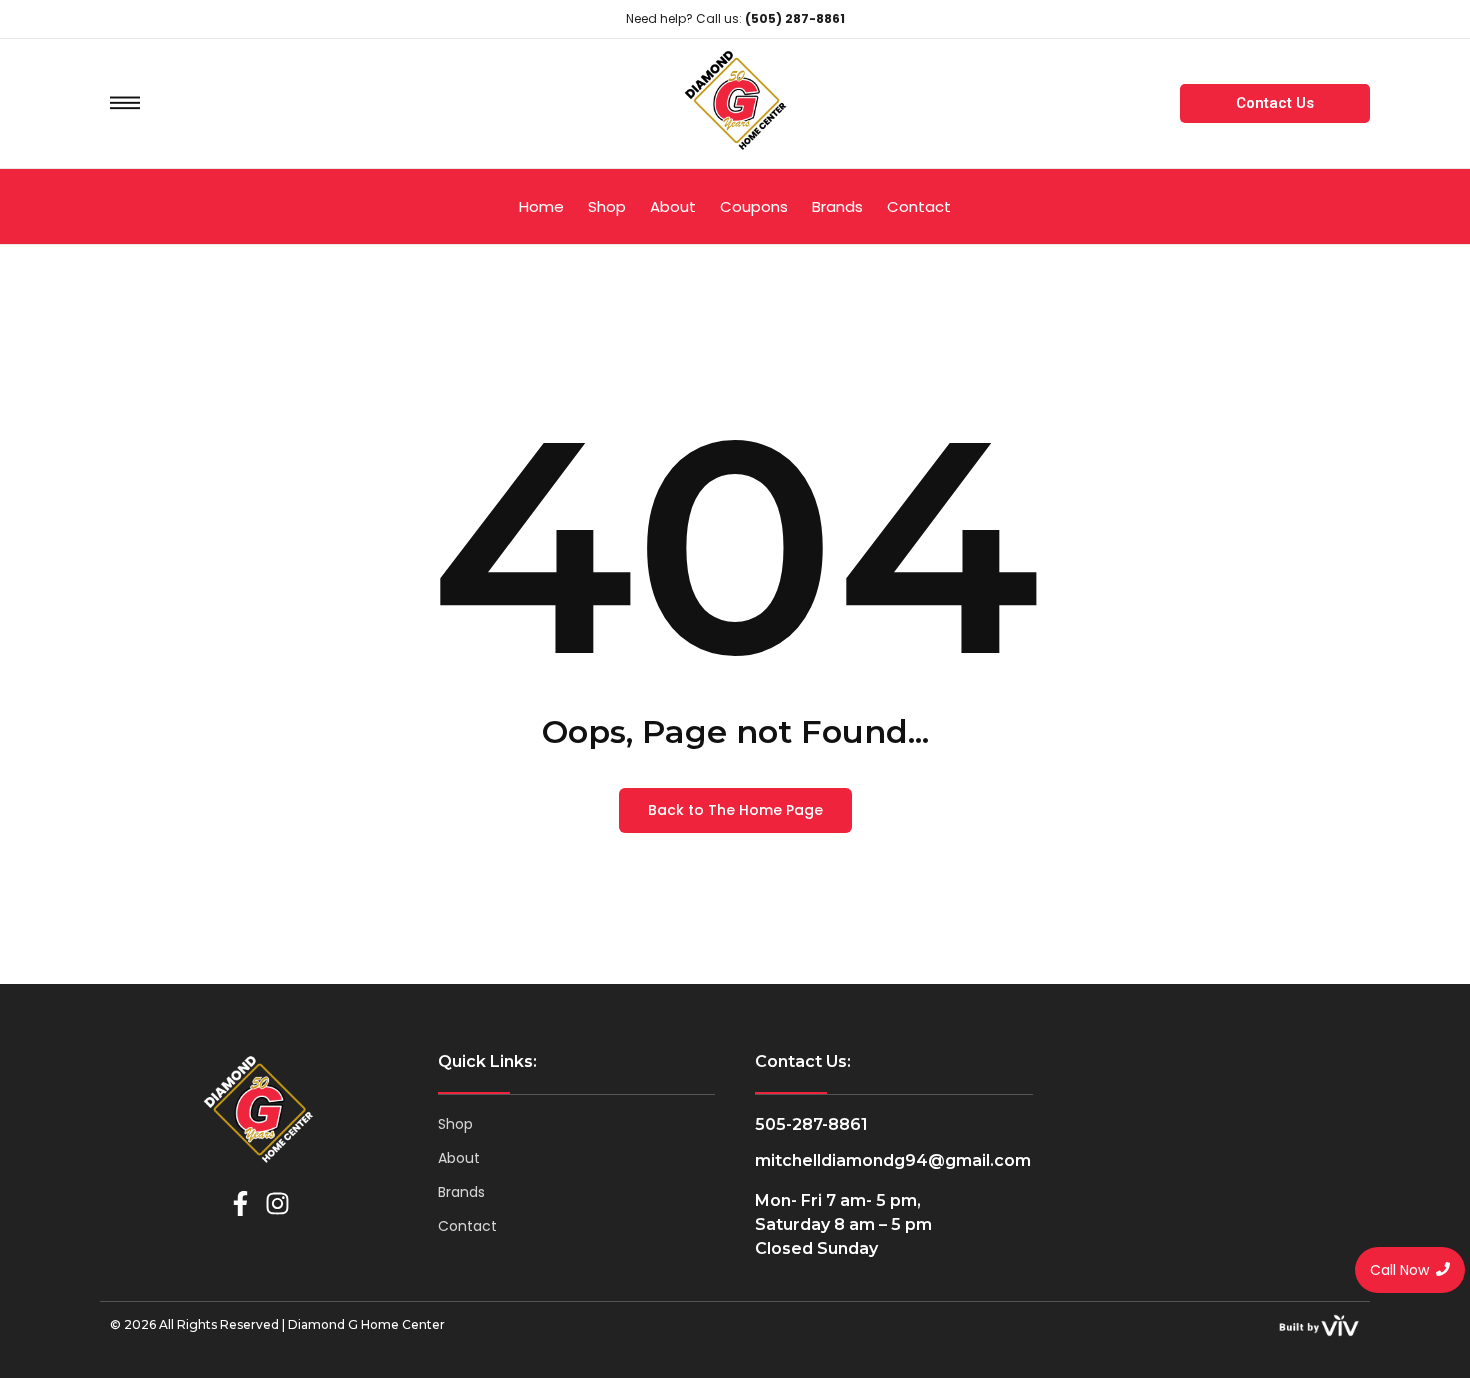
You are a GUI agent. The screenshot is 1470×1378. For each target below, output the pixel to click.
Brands (461, 1192)
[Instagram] (277, 1203)
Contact (467, 1226)
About (459, 1158)
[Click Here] (125, 103)
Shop (455, 1124)
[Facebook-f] (240, 1203)
